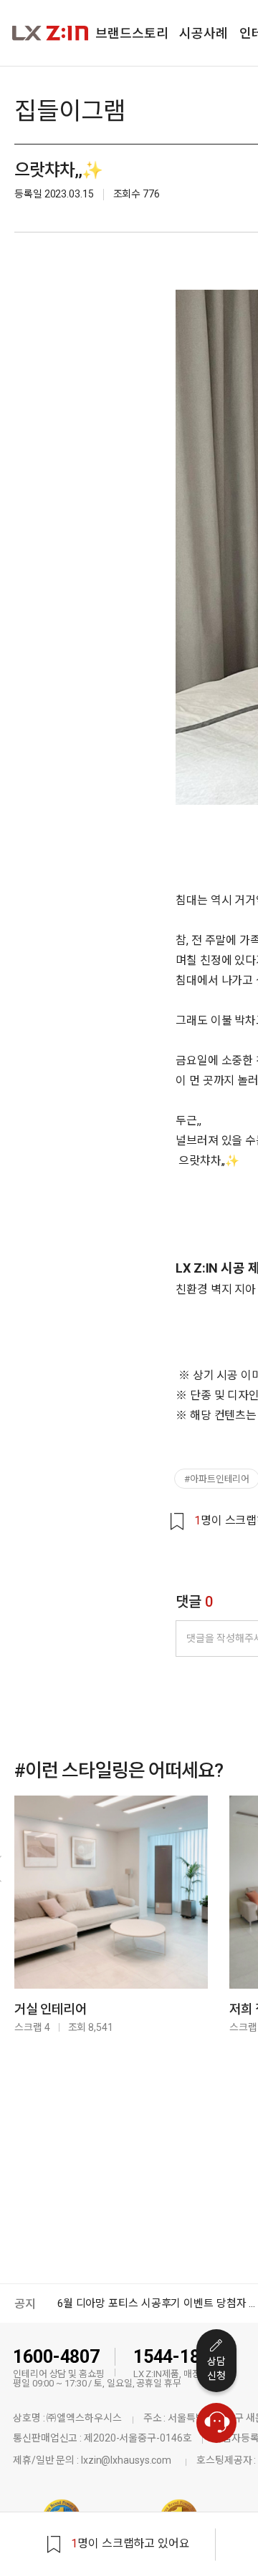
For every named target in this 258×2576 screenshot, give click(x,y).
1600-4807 (56, 2357)
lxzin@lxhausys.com (126, 2460)
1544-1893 (177, 2357)
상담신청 (216, 2369)
